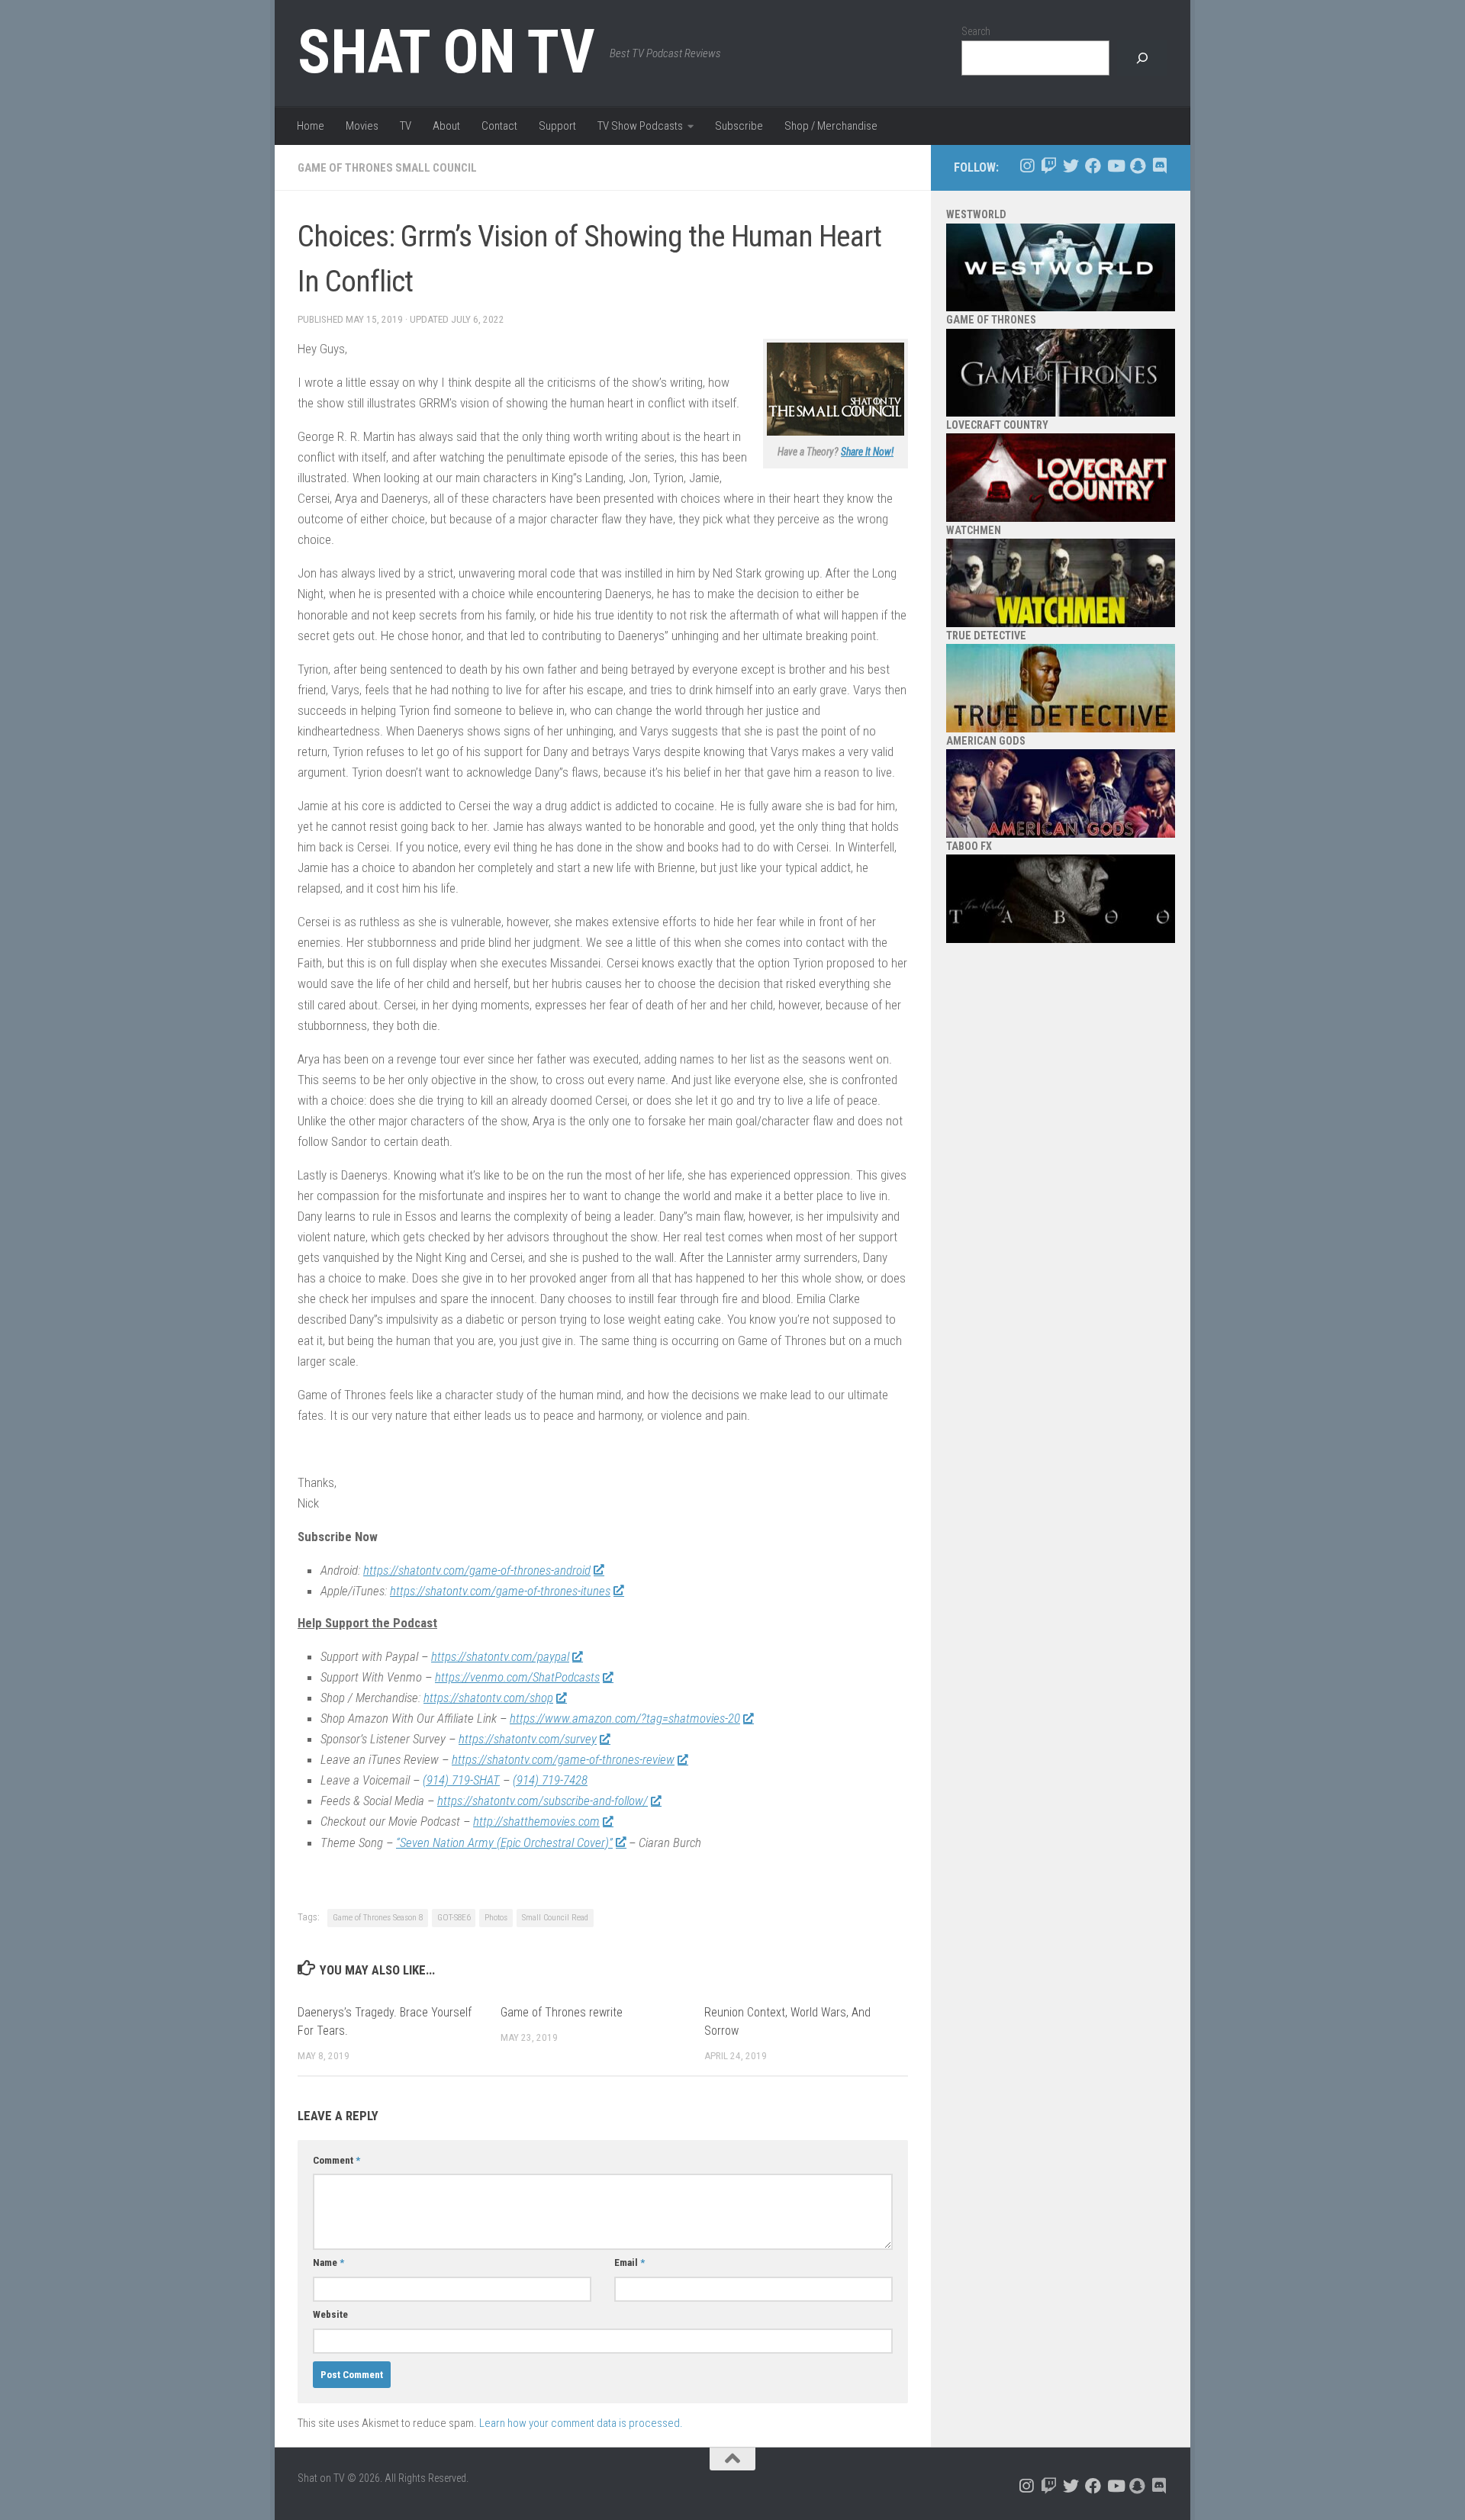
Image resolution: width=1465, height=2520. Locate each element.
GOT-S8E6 (454, 1918)
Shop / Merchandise (831, 126)
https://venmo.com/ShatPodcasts (517, 1677)
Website (330, 2314)
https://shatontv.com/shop (488, 1698)
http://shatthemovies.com (536, 1821)
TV (406, 126)
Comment (336, 2160)
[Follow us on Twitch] (1049, 166)
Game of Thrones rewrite (562, 2012)
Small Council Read (555, 1918)
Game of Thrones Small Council (387, 168)
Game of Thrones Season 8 (378, 1918)
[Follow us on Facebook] (1093, 166)
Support (557, 126)
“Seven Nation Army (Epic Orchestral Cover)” (504, 1843)
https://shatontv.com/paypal (500, 1656)
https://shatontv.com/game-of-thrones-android (477, 1570)
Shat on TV (446, 52)
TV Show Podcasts (640, 126)
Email (629, 2263)
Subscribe (739, 126)
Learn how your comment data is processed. (581, 2423)
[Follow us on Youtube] (1115, 166)
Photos (496, 1918)
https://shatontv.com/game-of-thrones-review (563, 1759)
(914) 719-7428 (550, 1780)
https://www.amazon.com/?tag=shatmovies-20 (625, 1718)
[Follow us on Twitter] (1071, 166)
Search (976, 31)
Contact (499, 126)
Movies (362, 126)
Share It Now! (867, 452)
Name (328, 2263)
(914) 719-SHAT (461, 1780)
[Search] (1142, 58)
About (446, 126)
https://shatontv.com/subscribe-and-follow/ (543, 1801)
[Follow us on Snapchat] (1137, 166)
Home (311, 126)
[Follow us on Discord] (1159, 166)
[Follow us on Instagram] (1027, 166)
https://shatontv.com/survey (528, 1739)
